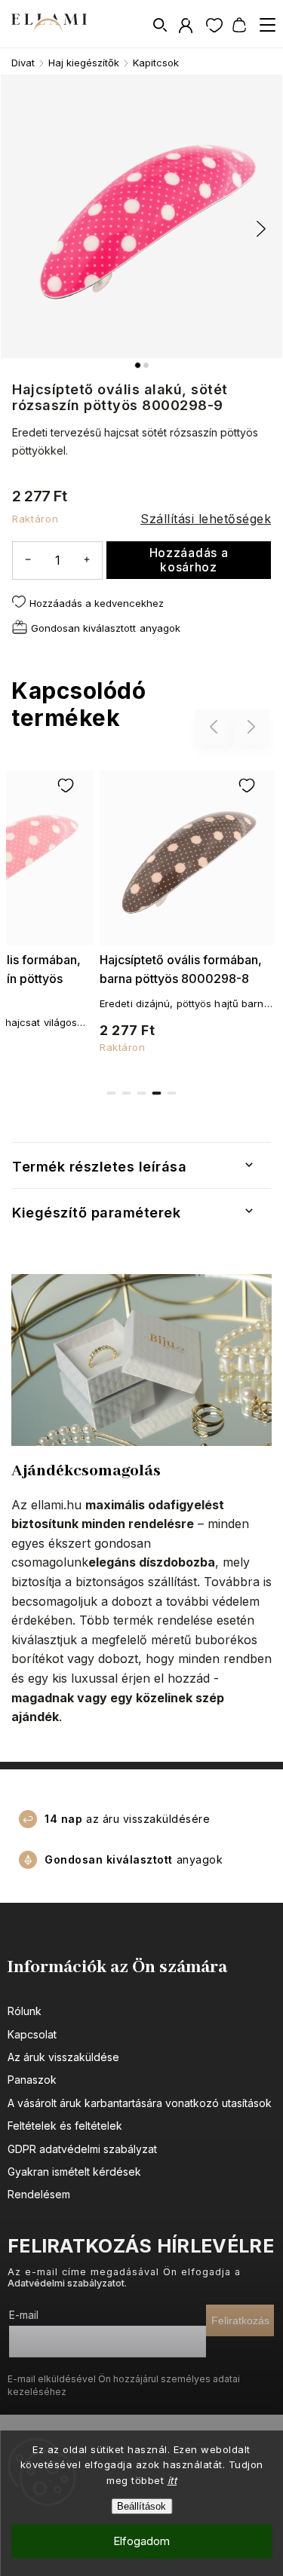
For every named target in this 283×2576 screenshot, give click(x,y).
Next (252, 727)
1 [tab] (112, 1093)
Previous (216, 727)
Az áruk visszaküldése (63, 2057)
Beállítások (141, 2506)
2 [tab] (127, 1093)
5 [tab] (172, 1093)
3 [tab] (142, 1093)
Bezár (235, 670)
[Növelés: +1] (87, 560)
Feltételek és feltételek (65, 2126)
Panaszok (32, 2080)
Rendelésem (39, 2194)
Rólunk (25, 2011)
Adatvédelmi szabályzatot (66, 2283)
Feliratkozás (240, 2320)
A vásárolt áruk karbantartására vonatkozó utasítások (140, 2103)
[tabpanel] (187, 909)
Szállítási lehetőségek (206, 519)
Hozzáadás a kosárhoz (189, 560)
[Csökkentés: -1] (28, 560)
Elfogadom (141, 2541)
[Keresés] (161, 25)
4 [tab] (157, 1093)
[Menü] (267, 25)
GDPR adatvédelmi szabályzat (82, 2149)
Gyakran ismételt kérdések (74, 2172)
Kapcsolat (32, 2034)
